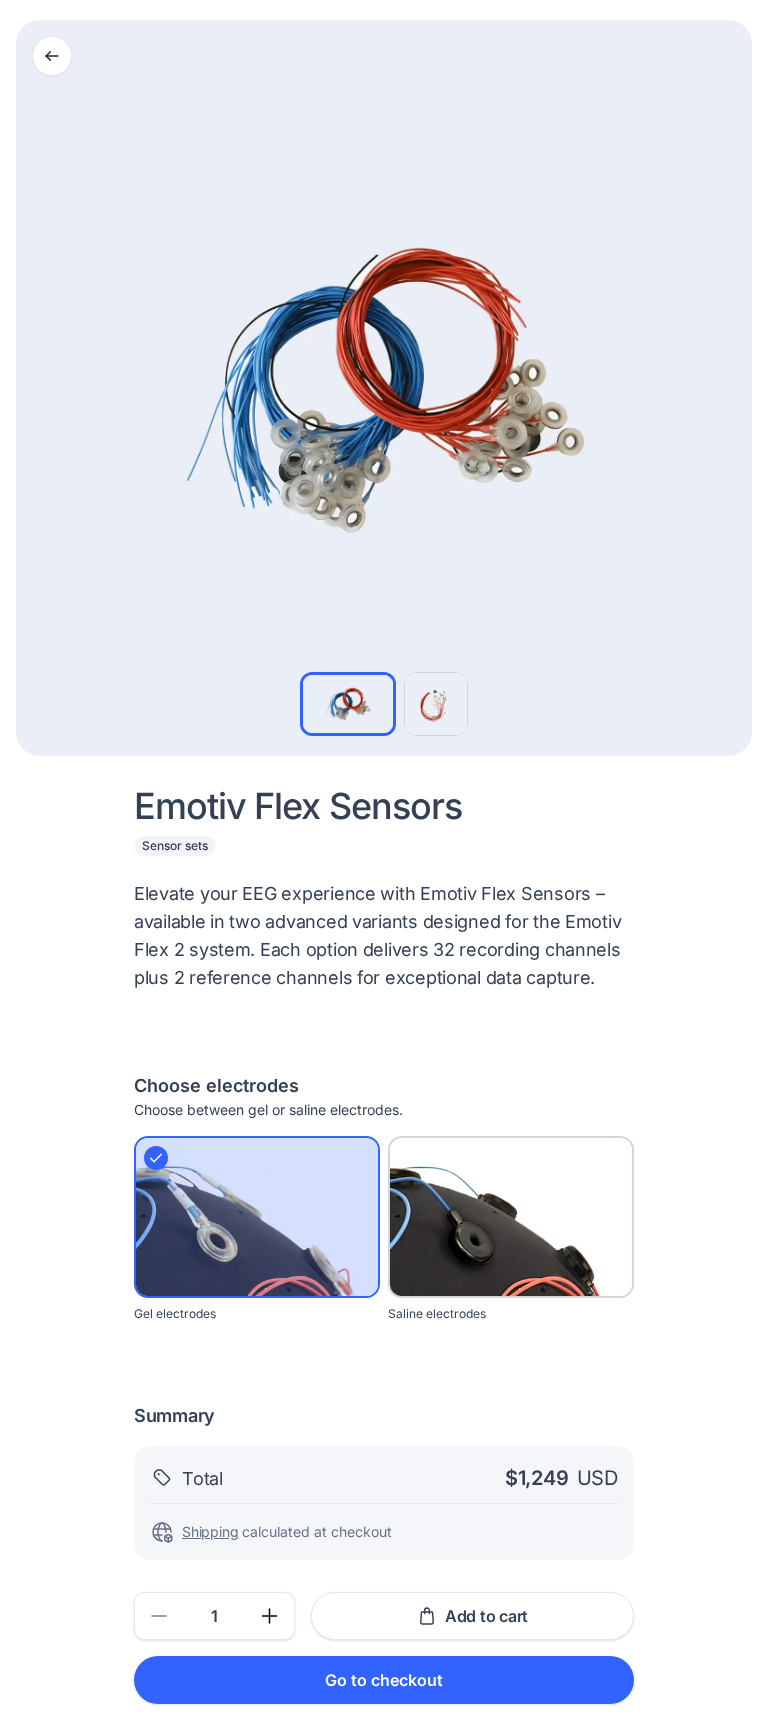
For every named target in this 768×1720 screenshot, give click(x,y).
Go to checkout (384, 1680)
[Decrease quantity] (159, 1616)
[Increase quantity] (270, 1616)
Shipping (210, 1531)
